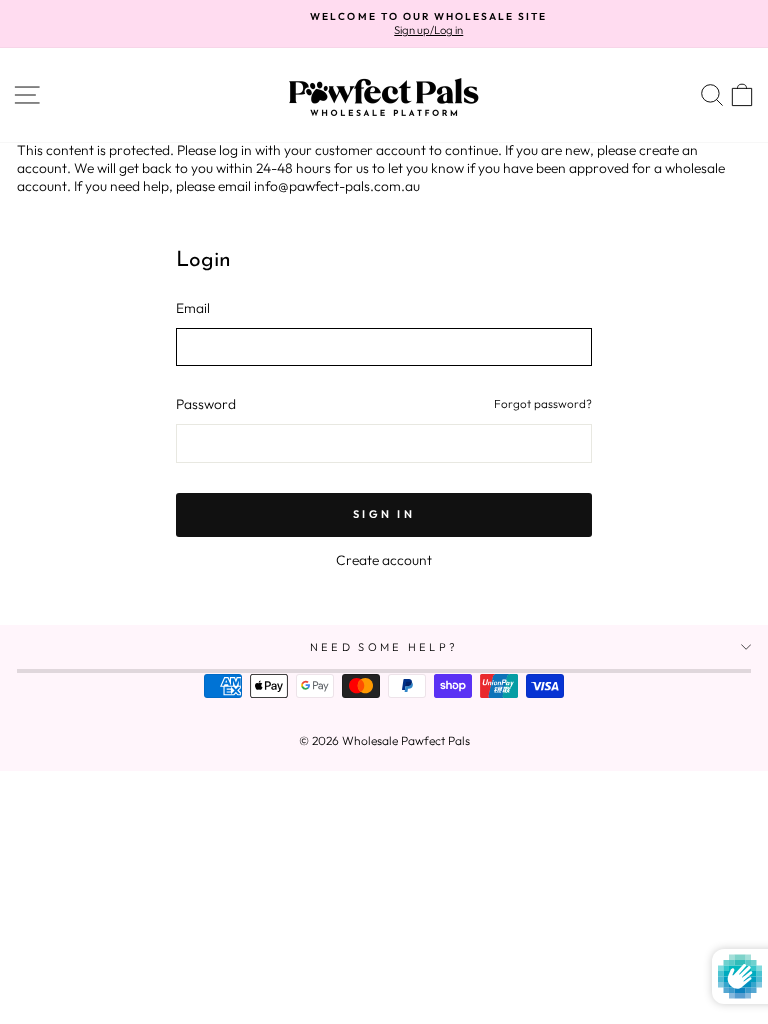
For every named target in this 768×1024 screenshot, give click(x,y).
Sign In (384, 514)
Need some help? (384, 647)
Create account (384, 560)
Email (193, 308)
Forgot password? (543, 403)
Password (206, 404)
